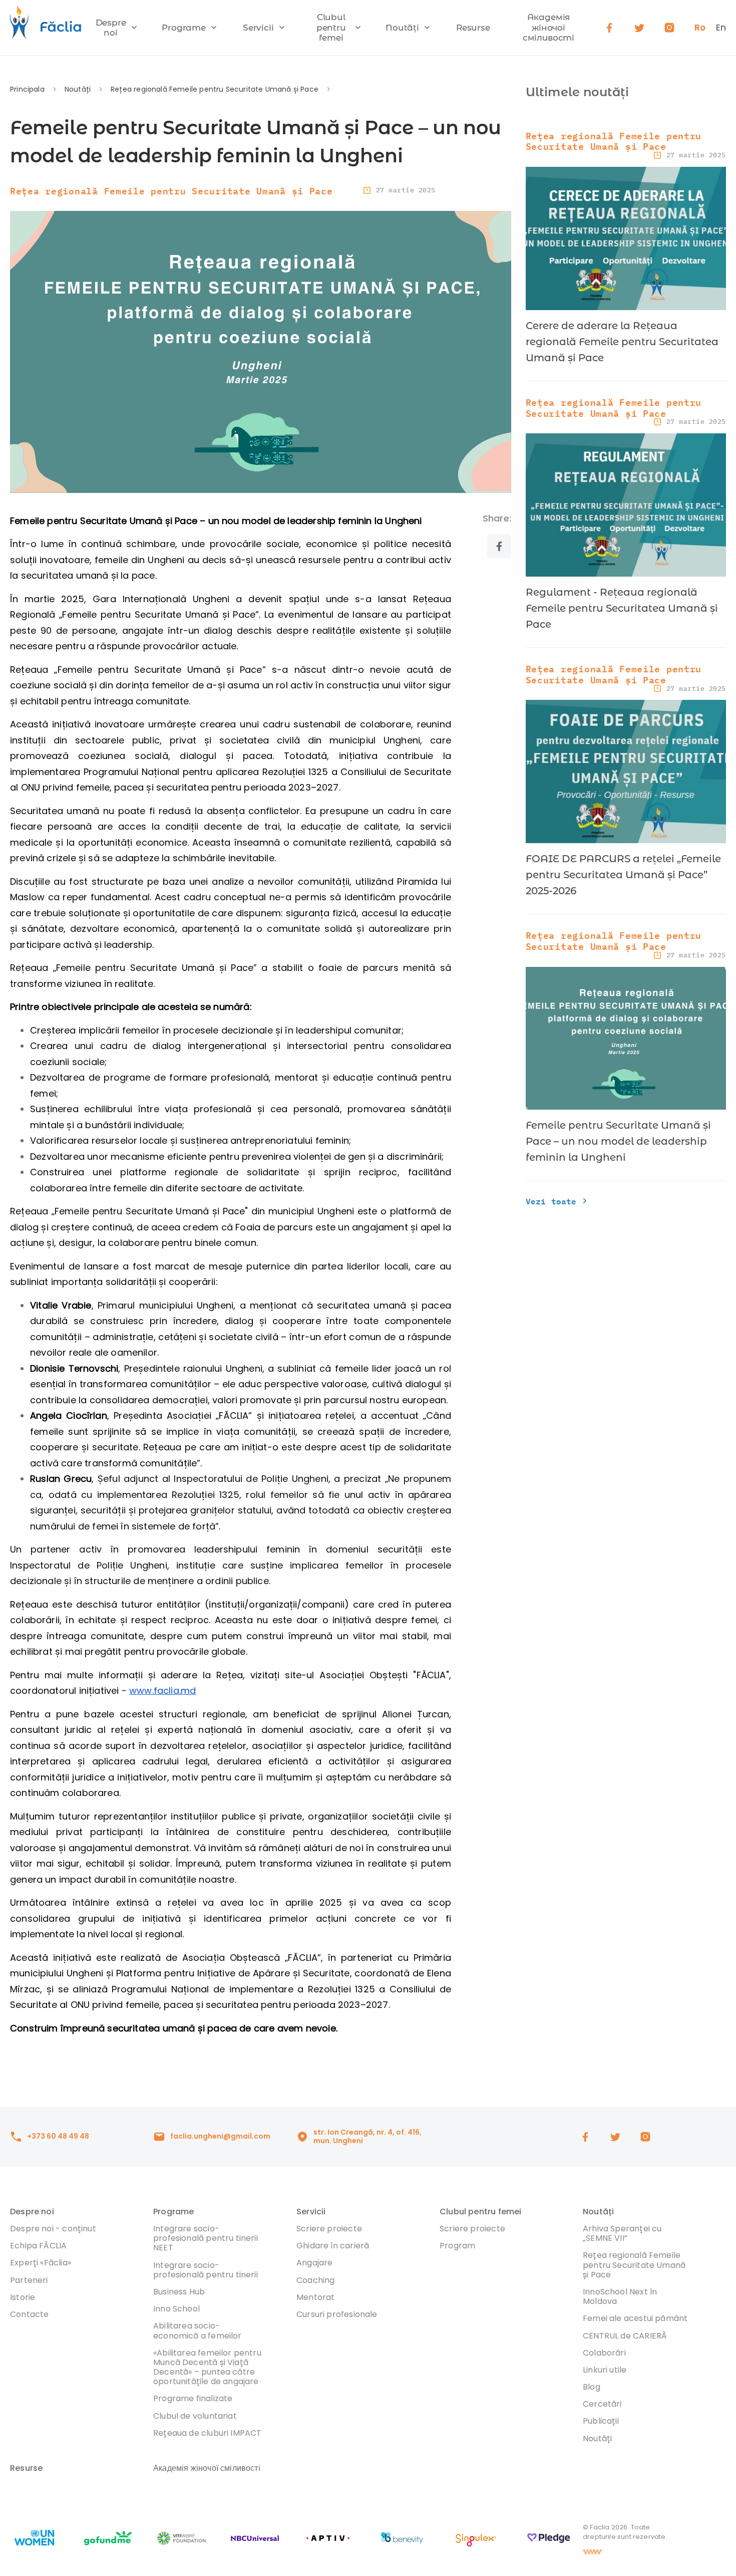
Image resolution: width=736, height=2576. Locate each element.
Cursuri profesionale (337, 2314)
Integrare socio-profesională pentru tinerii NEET (206, 2238)
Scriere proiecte (329, 2229)
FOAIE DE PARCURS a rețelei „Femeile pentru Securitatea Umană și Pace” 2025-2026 (623, 875)
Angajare (314, 2263)
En (721, 28)
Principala (27, 89)
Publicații (601, 2421)
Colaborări (604, 2353)
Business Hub (179, 2292)
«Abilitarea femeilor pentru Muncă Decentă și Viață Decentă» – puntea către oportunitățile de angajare (207, 2367)
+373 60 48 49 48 (58, 2136)
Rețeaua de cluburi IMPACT (208, 2433)
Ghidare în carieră (333, 2246)
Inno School (176, 2309)
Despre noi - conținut (53, 2229)
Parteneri (29, 2280)
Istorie (23, 2297)
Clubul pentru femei (331, 27)
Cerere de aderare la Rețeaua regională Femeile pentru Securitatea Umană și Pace (622, 342)
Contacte (29, 2314)
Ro (700, 28)
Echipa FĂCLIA (38, 2246)
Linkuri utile (605, 2370)
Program (457, 2246)
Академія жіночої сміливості (548, 27)
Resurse (473, 28)
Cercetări (602, 2404)
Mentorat (315, 2297)
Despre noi (111, 28)
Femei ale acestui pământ (635, 2318)
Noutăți (402, 28)
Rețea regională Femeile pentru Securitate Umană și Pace (215, 89)
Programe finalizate (193, 2398)
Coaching (315, 2280)
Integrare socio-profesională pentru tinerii (206, 2270)
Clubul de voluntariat (195, 2416)
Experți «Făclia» (41, 2263)
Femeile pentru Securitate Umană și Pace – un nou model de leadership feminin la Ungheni (618, 1141)
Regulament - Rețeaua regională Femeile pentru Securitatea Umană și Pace (622, 608)
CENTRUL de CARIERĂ (625, 2336)
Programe (184, 28)
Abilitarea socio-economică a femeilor (198, 2331)
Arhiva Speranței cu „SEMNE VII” (622, 2233)
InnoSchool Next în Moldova (620, 2296)
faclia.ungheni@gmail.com (220, 2136)
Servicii (258, 28)
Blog (592, 2387)
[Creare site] (592, 2552)
